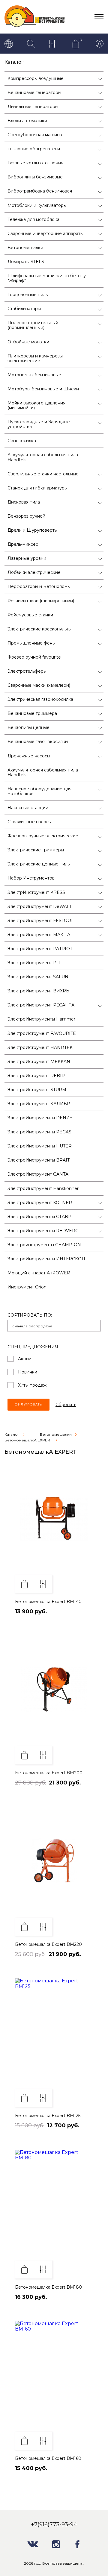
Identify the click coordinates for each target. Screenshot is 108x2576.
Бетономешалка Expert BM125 (48, 2116)
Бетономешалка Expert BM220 (48, 1944)
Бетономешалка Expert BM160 (48, 2458)
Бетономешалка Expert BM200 (49, 1773)
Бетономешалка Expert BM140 (48, 1602)
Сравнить (43, 1584)
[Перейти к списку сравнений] (53, 44)
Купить (24, 1584)
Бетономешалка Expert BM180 (48, 2287)
